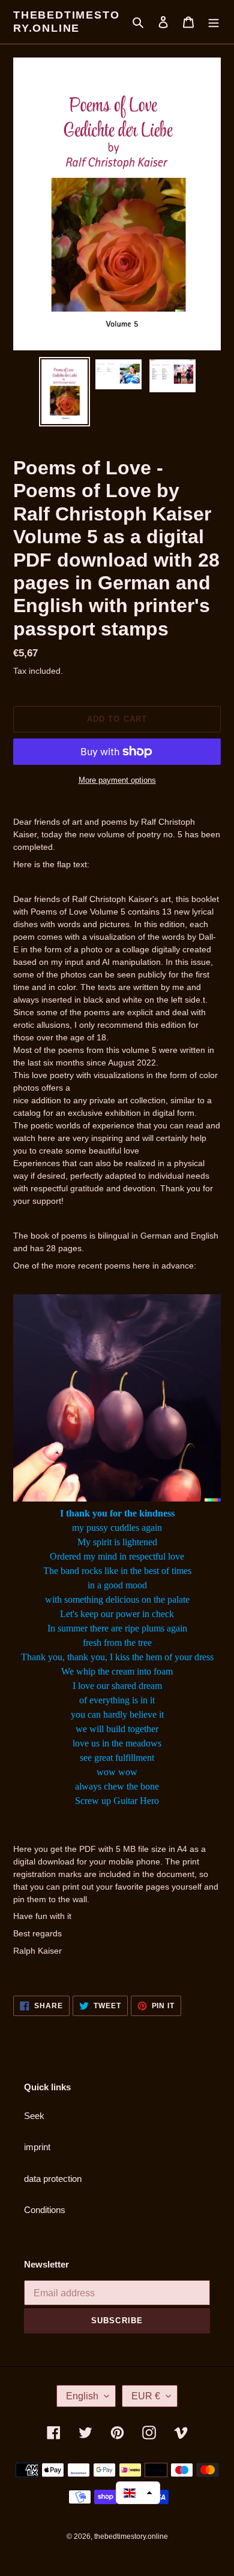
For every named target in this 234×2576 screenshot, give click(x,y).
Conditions (45, 2210)
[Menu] (214, 22)
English (82, 2396)
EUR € (146, 2396)
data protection (53, 2179)
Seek (34, 2116)
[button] (138, 2493)
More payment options (117, 780)
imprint (37, 2147)
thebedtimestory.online (66, 22)
